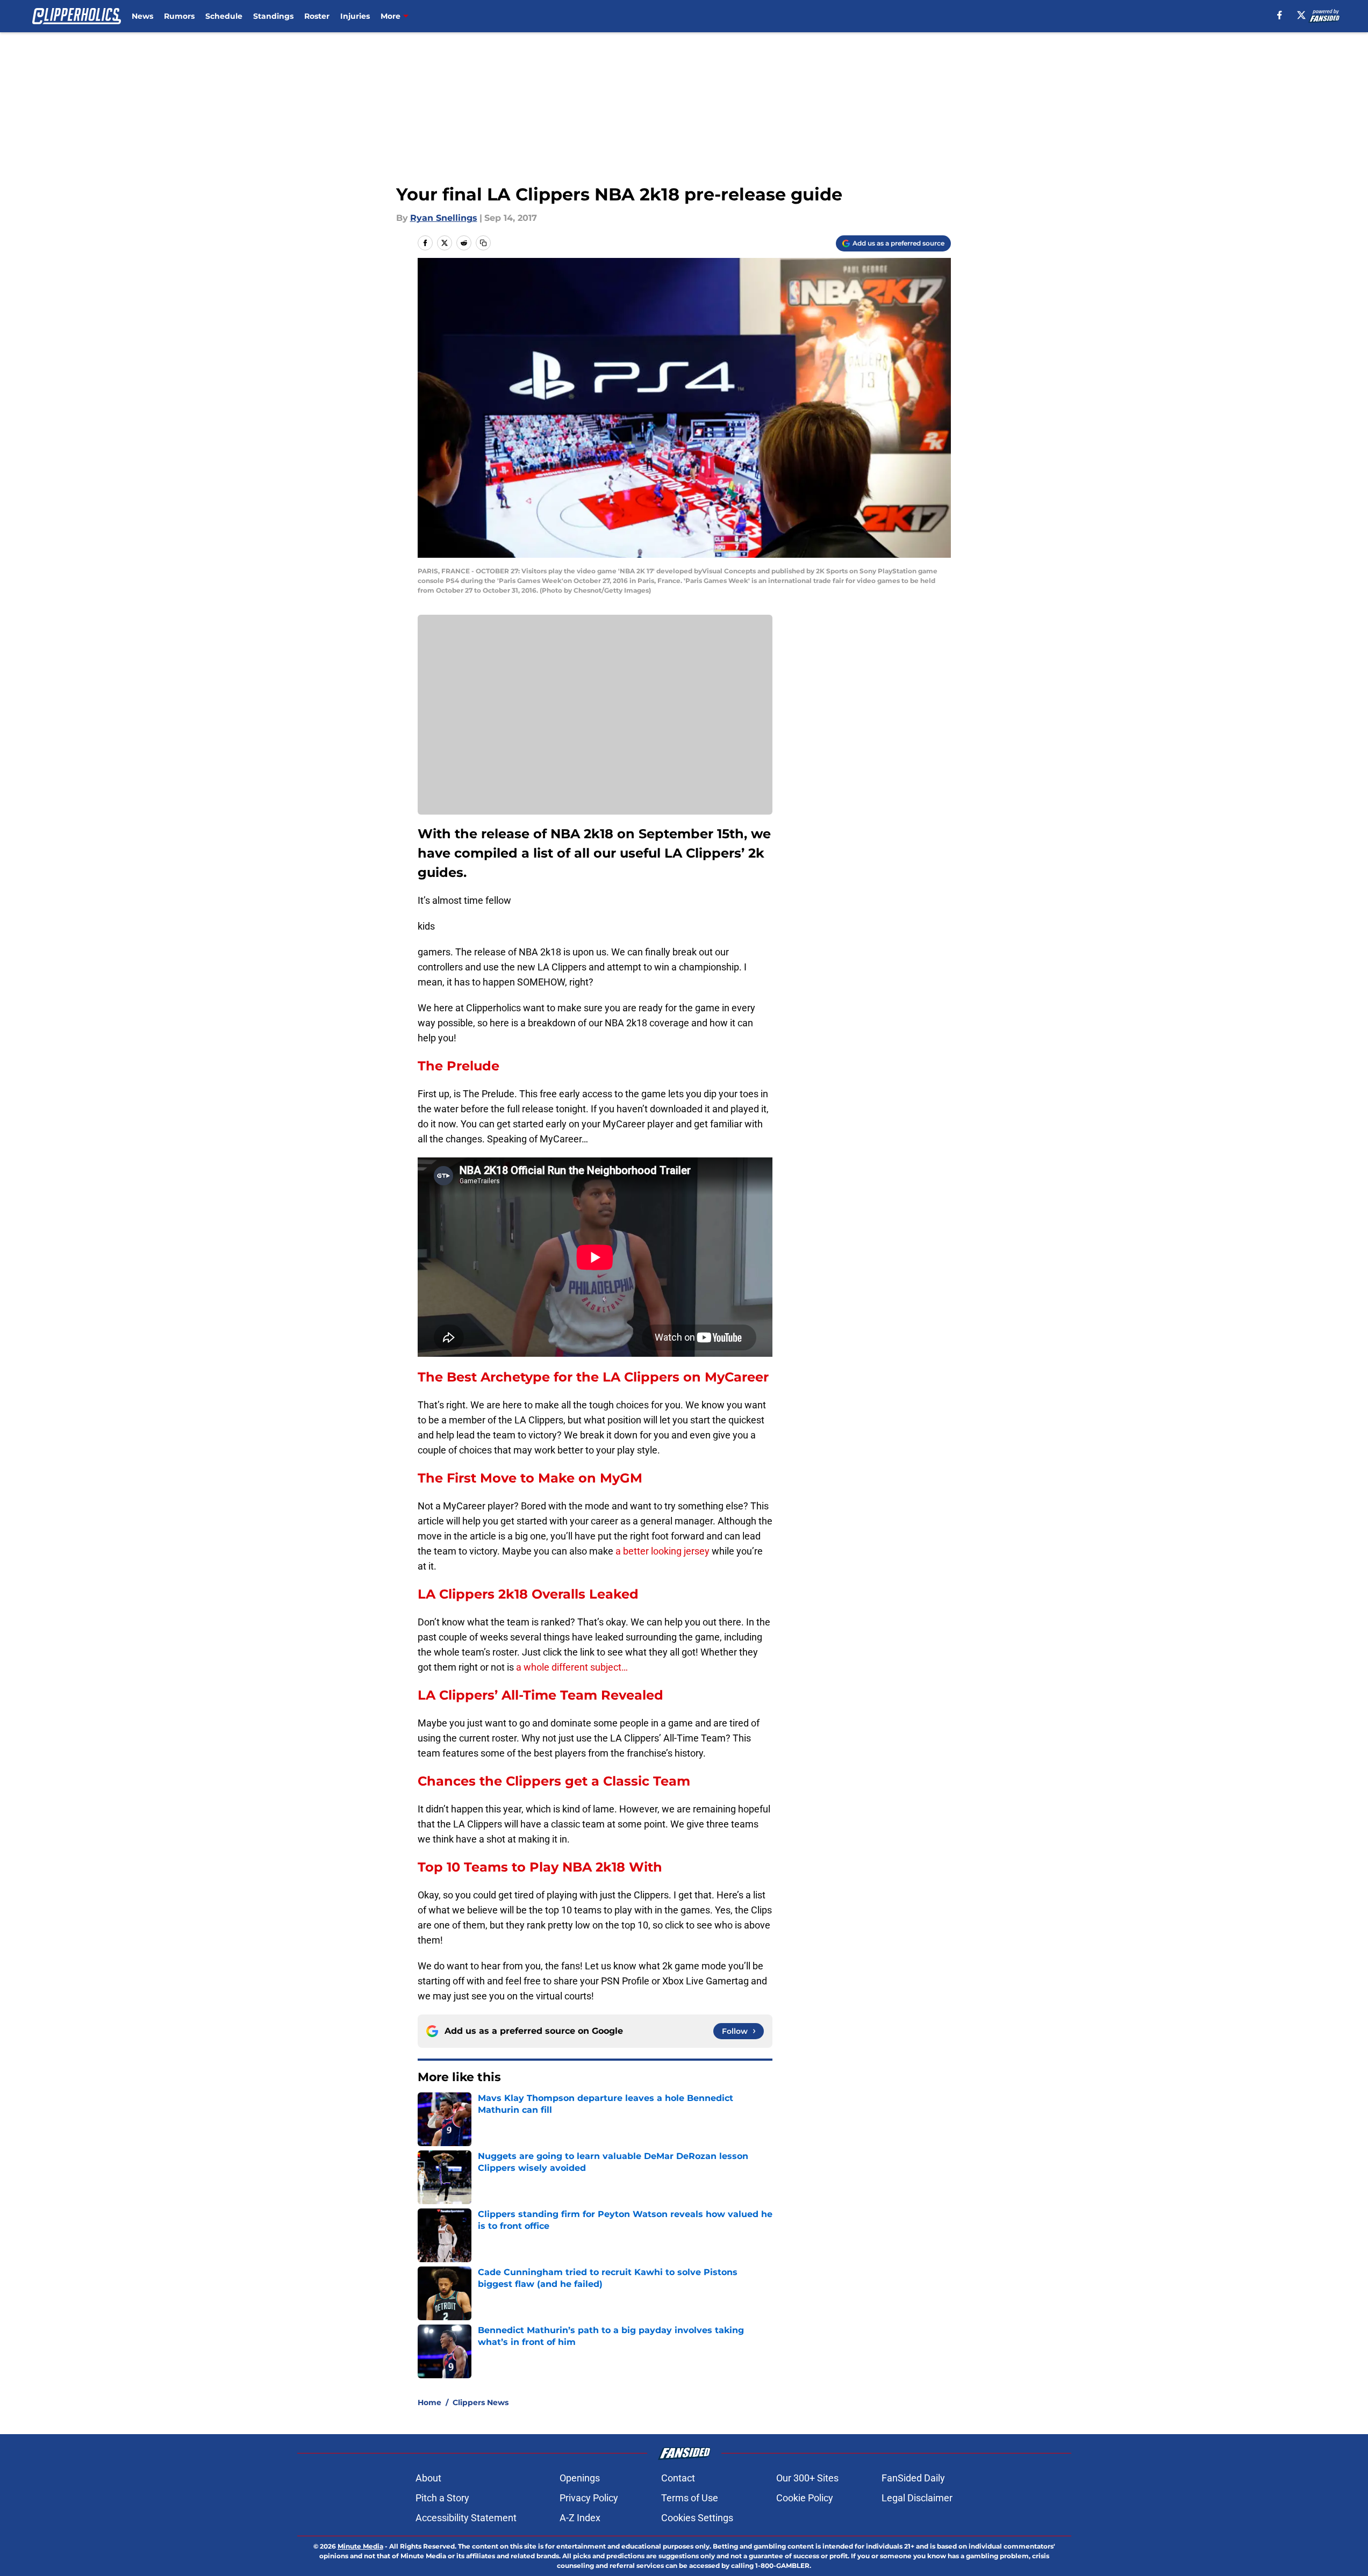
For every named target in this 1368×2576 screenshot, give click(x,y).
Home (429, 2402)
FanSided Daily (913, 2478)
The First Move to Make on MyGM (530, 1478)
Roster (317, 16)
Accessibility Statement (466, 2518)
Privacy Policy (589, 2498)
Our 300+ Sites (807, 2478)
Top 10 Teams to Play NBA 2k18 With (540, 1867)
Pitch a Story (442, 2498)
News (142, 16)
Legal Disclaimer (917, 2498)
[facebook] (1280, 15)
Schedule (224, 16)
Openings (580, 2478)
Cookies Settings (697, 2518)
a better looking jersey (662, 1551)
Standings (273, 16)
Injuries (355, 16)
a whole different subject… (572, 1667)
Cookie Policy (805, 2498)
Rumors (179, 16)
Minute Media (360, 2546)
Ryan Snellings (444, 218)
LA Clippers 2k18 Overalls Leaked (528, 1594)
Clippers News (481, 2402)
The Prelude (459, 1066)
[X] (1301, 15)
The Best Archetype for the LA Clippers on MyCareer (593, 1377)
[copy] (483, 243)
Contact (678, 2478)
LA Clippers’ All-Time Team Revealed (540, 1695)
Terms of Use (690, 2498)
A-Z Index (580, 2518)
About (428, 2478)
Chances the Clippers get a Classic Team (554, 1781)
